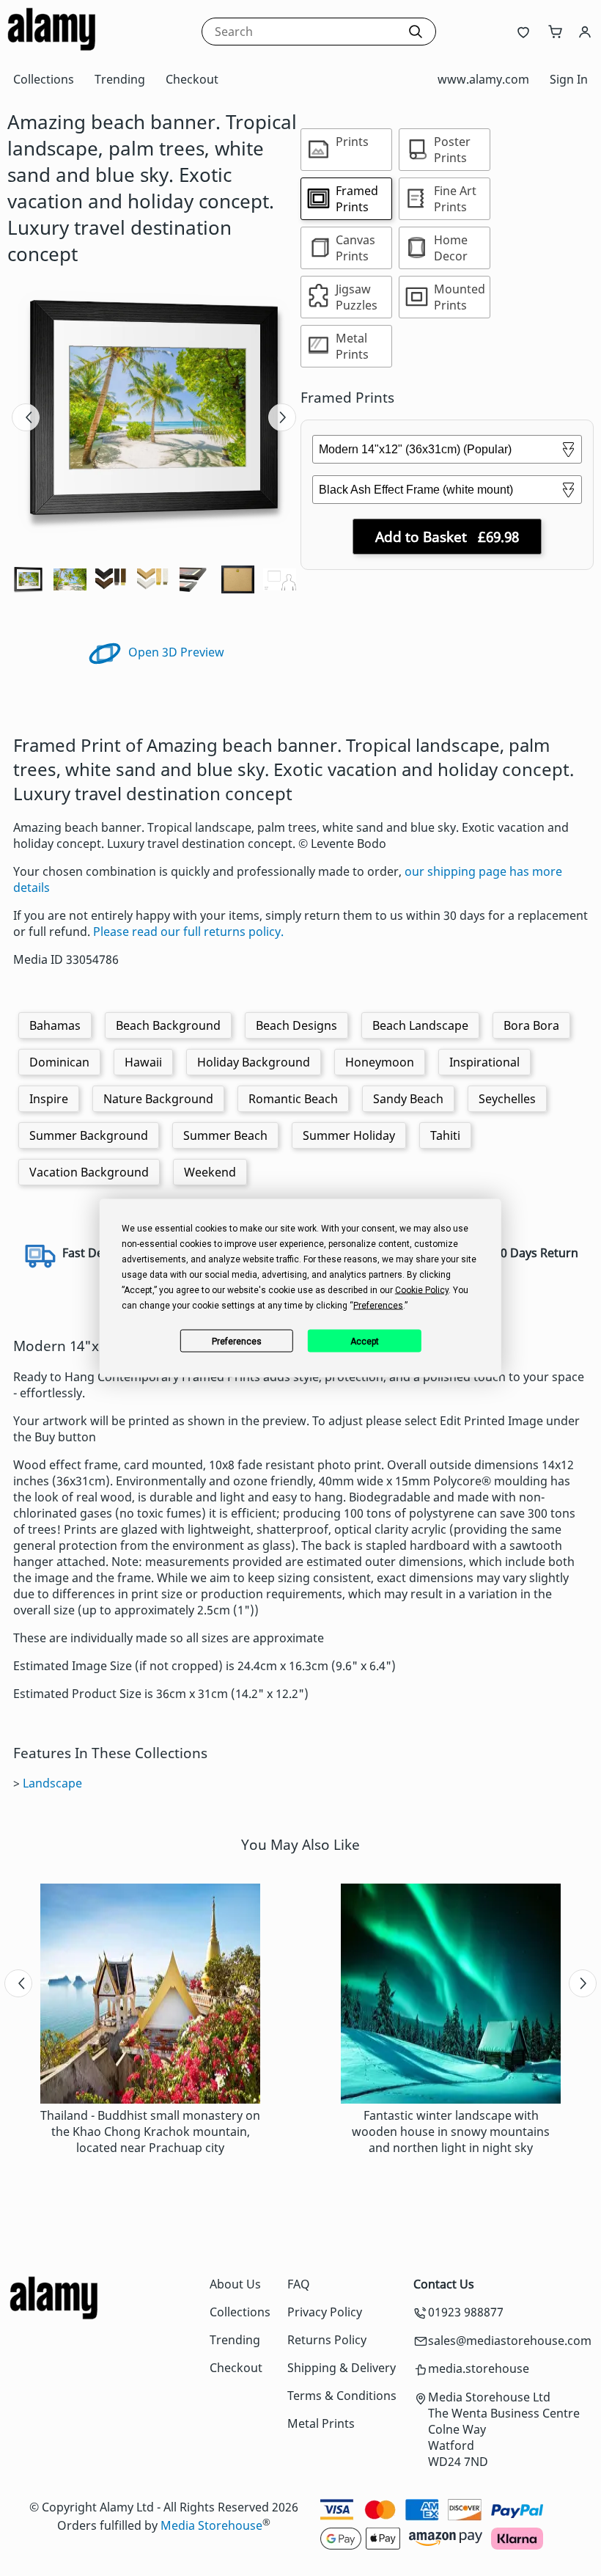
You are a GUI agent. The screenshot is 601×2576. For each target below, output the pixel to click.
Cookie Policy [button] (422, 1290)
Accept (365, 1341)
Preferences (237, 1341)
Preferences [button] (378, 1306)
